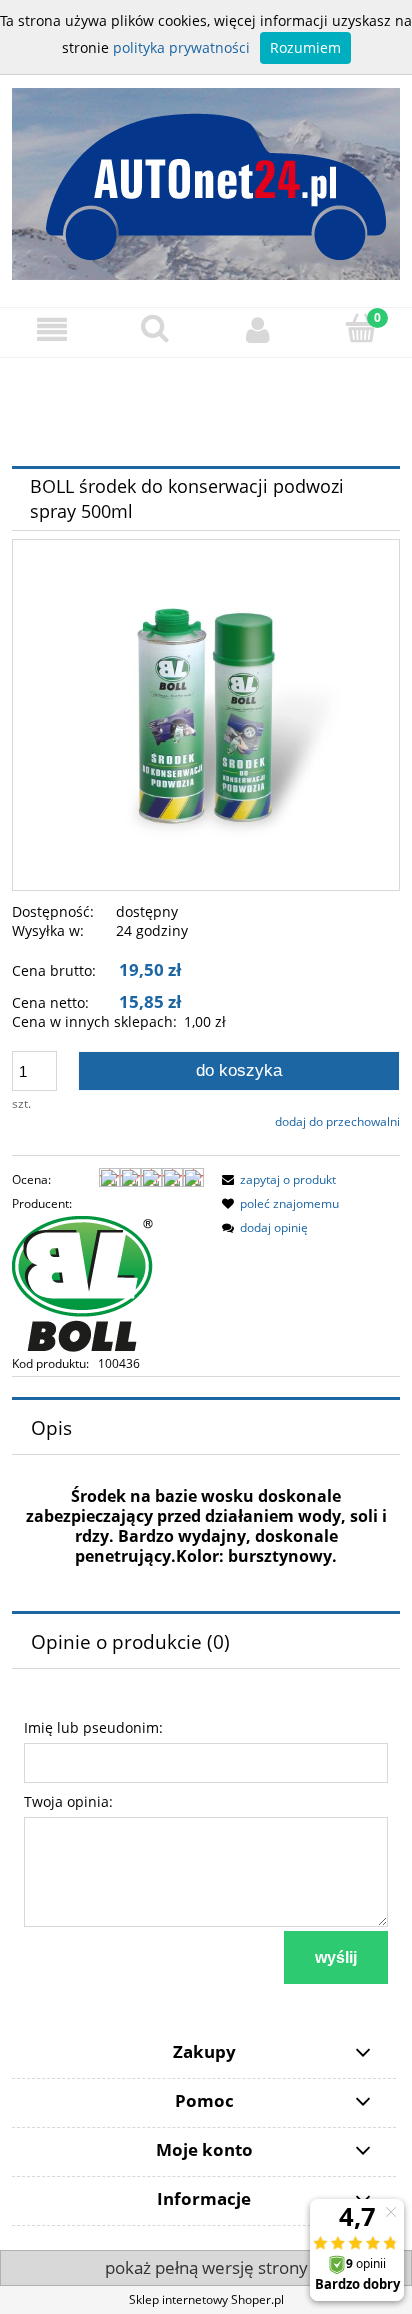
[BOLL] (82, 1283)
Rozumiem (305, 47)
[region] (206, 410)
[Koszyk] (360, 328)
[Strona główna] (206, 175)
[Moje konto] (257, 329)
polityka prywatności (181, 47)
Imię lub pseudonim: (93, 1727)
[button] (51, 329)
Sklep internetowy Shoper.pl (206, 2299)
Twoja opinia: (68, 1801)
